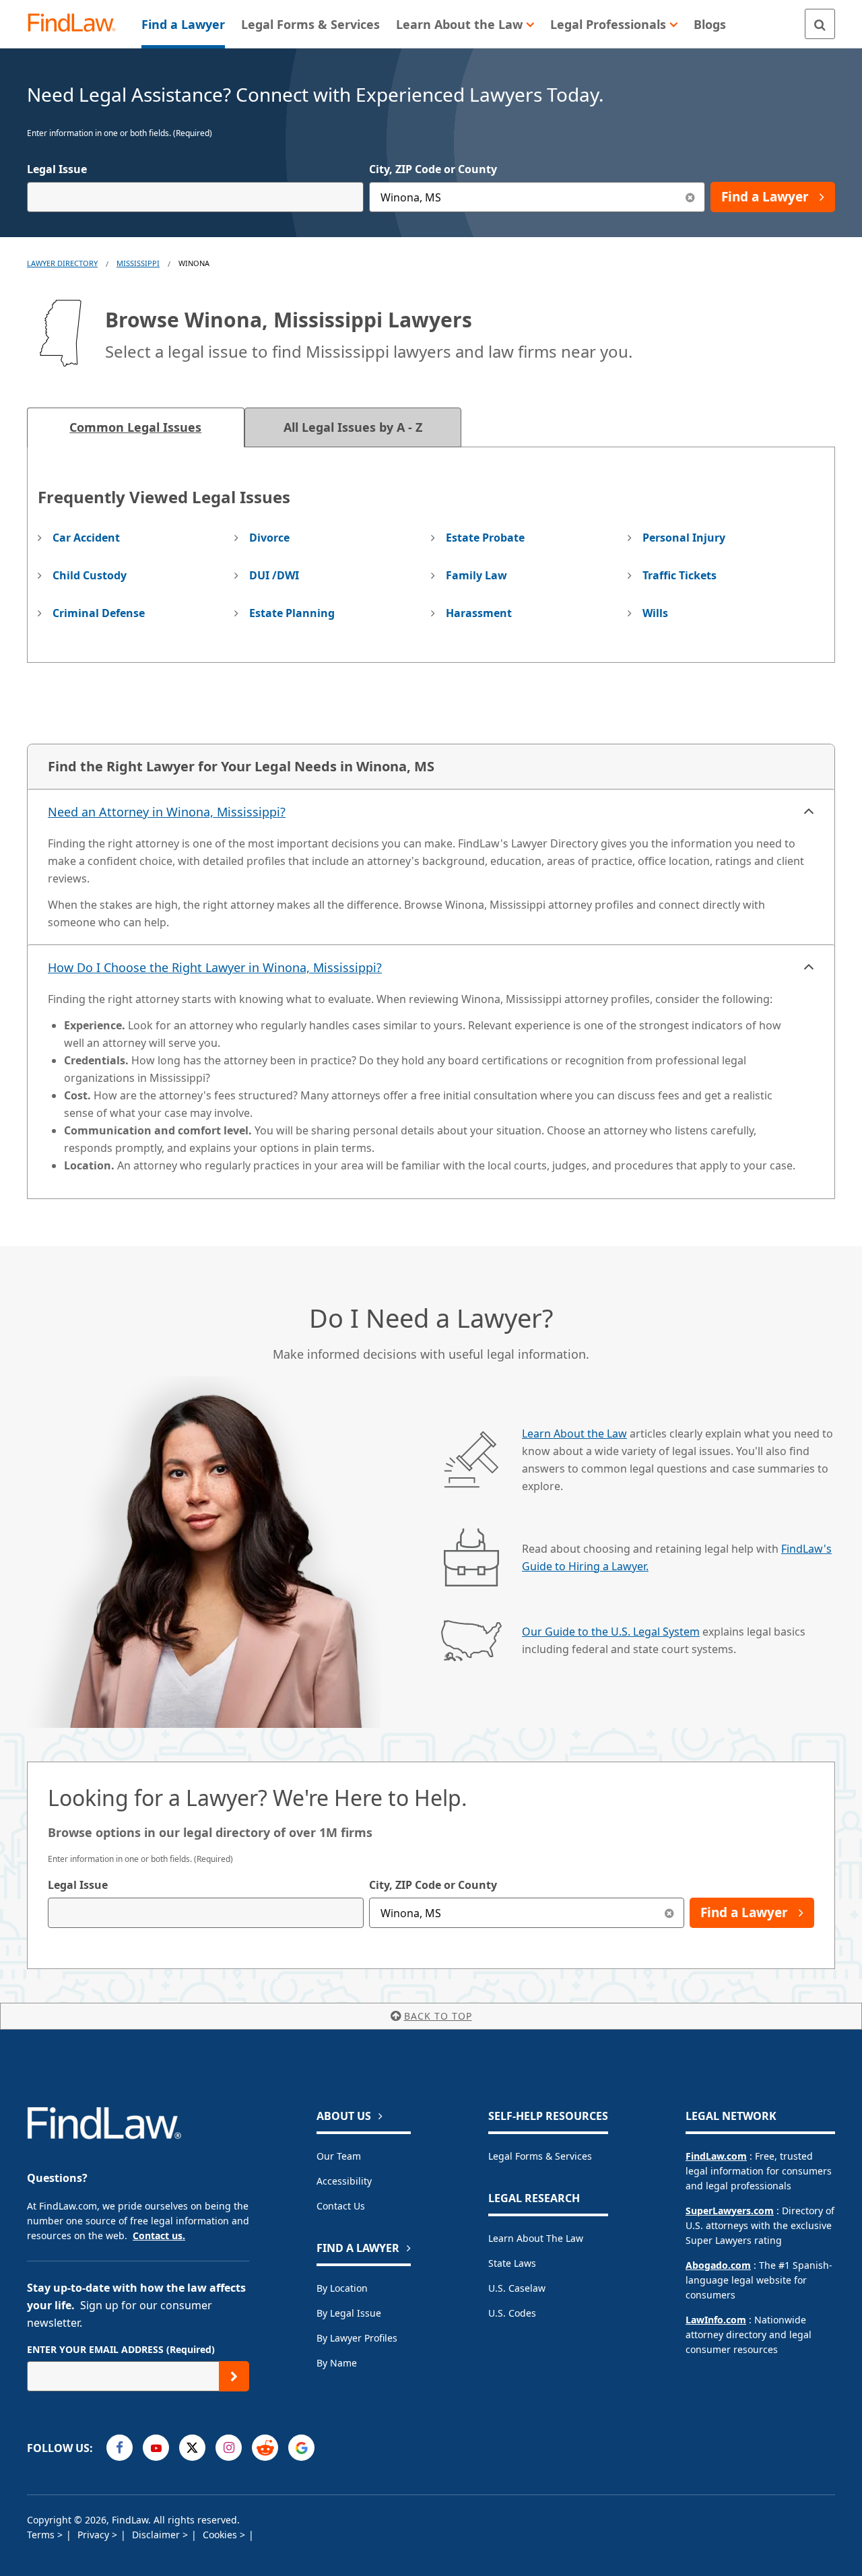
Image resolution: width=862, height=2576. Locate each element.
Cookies (221, 2535)
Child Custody (90, 575)
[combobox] (195, 197)
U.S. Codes (512, 2313)
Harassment (479, 613)
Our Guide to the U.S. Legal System (611, 1632)
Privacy (95, 2535)
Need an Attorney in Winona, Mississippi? (167, 812)
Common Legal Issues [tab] (135, 427)
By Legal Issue (349, 2313)
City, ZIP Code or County (433, 169)
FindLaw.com (716, 2156)
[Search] (820, 24)
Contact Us (341, 2206)
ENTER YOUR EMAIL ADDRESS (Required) (121, 2349)
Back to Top (438, 2016)
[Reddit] (265, 2448)
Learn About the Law (574, 1434)
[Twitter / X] (192, 2448)
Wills (655, 613)
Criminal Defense (99, 613)
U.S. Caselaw (517, 2288)
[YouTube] (156, 2448)
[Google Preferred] (301, 2448)
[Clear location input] (690, 197)
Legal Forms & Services (540, 2156)
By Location (342, 2288)
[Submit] (234, 2376)
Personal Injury (684, 538)
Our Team (339, 2156)
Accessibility (344, 2181)
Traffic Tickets (679, 575)
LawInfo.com (716, 2320)
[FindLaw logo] (77, 24)
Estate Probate (485, 538)
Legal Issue (57, 169)
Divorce (269, 538)
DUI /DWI (274, 575)
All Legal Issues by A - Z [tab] (353, 427)
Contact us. (159, 2235)
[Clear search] (669, 1913)
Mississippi (138, 263)
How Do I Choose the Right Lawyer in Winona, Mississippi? (215, 967)
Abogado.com (718, 2265)
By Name (337, 2363)
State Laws (512, 2263)
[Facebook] (120, 2448)
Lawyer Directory (62, 263)
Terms (42, 2535)
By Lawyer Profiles (357, 2338)
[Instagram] (229, 2448)
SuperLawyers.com (730, 2211)
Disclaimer (157, 2535)
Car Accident (86, 538)
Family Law (476, 575)
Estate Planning (292, 613)
